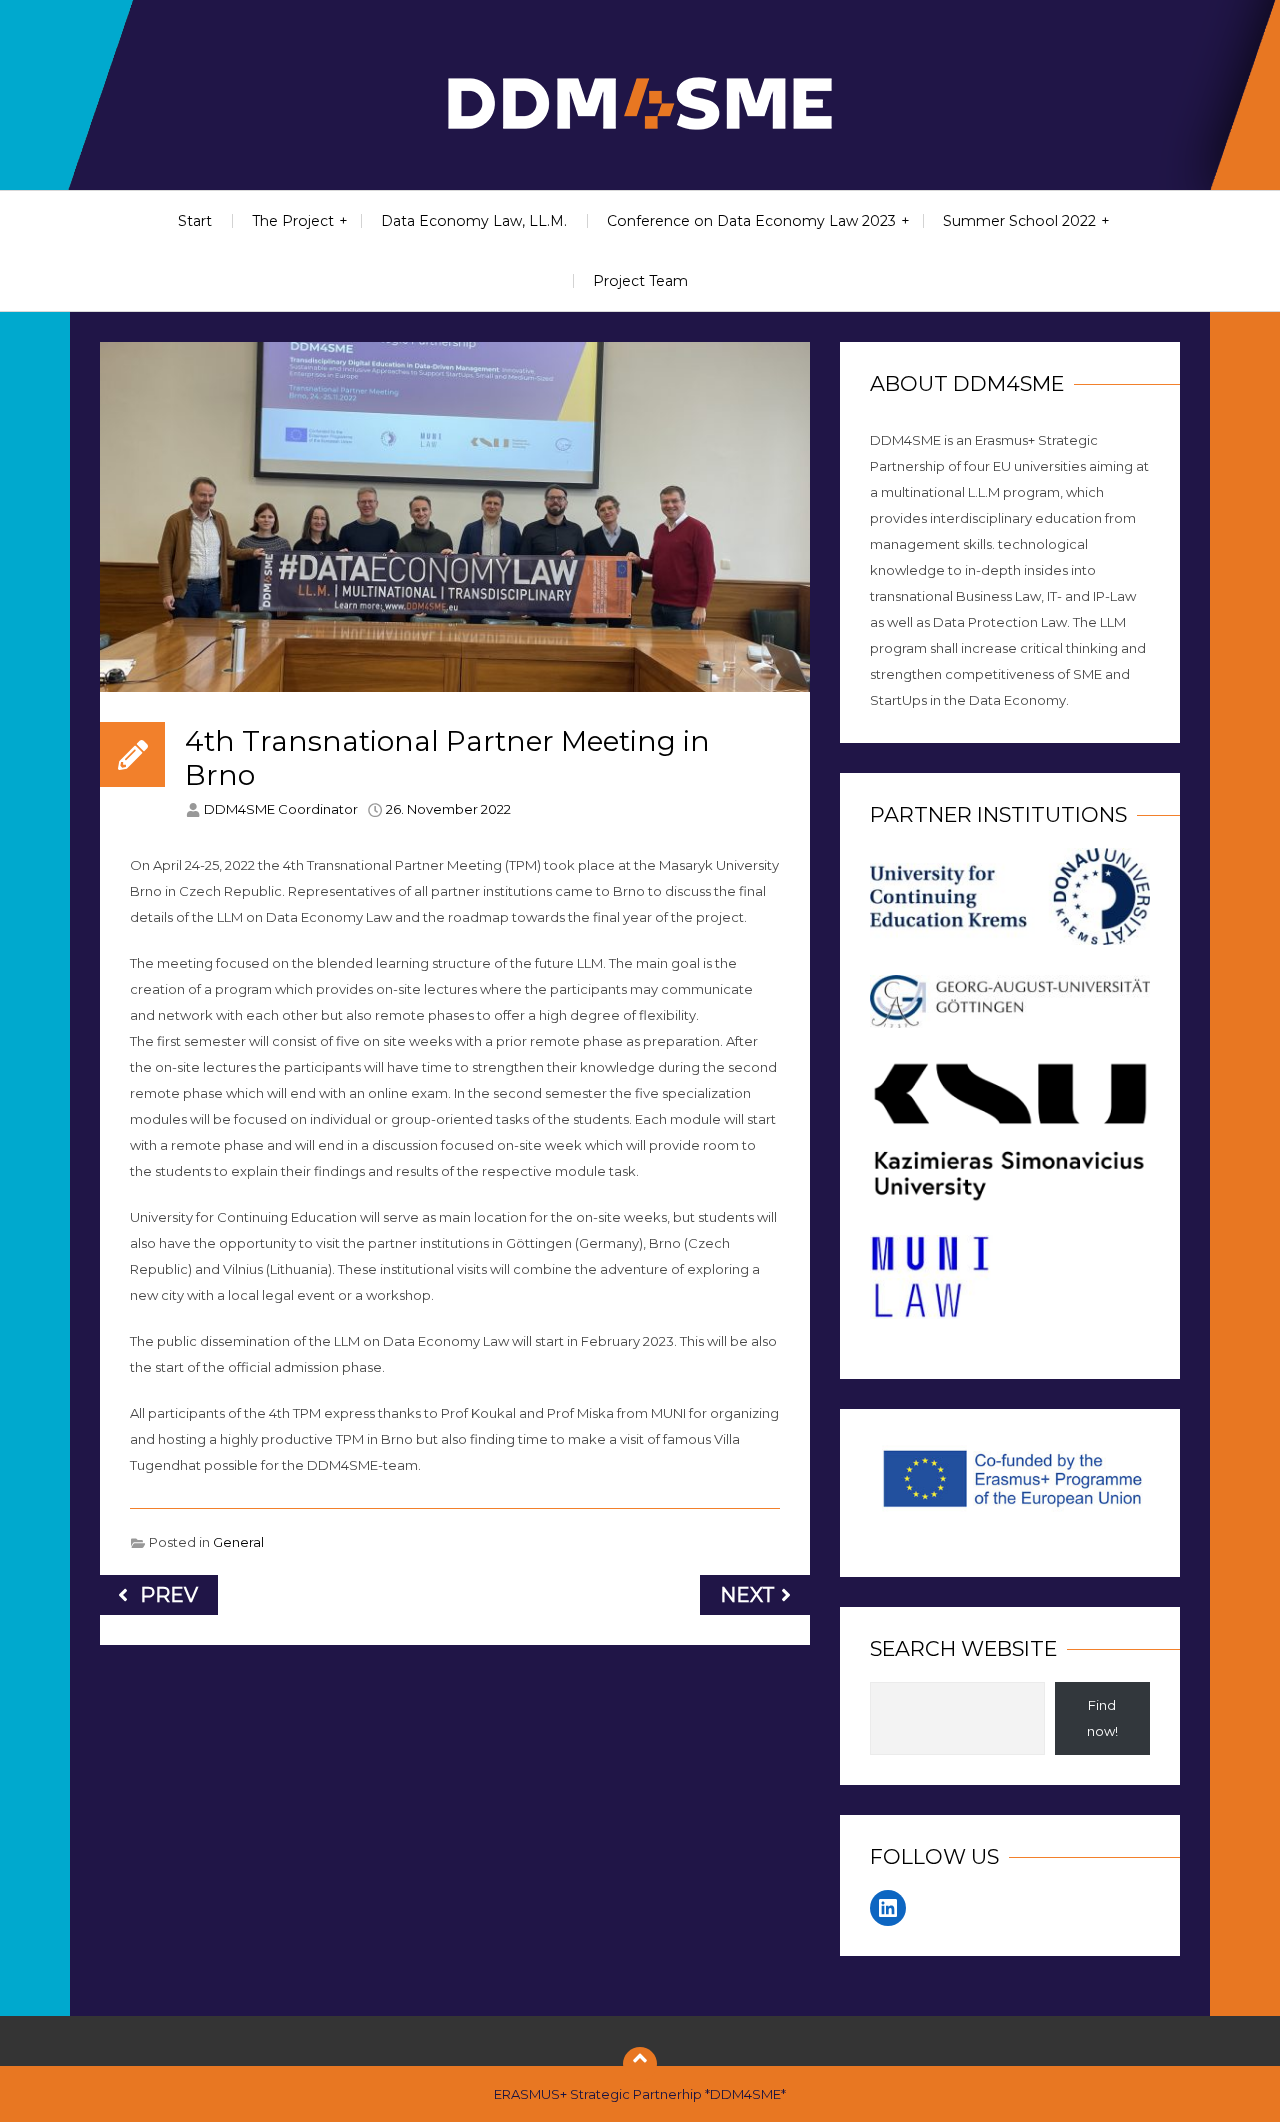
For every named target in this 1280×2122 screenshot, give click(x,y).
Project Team (640, 281)
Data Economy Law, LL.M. (474, 221)
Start (195, 221)
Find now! (1102, 1718)
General (238, 1542)
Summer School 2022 (1019, 221)
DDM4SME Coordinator (281, 809)
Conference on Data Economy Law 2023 (751, 221)
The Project (293, 221)
